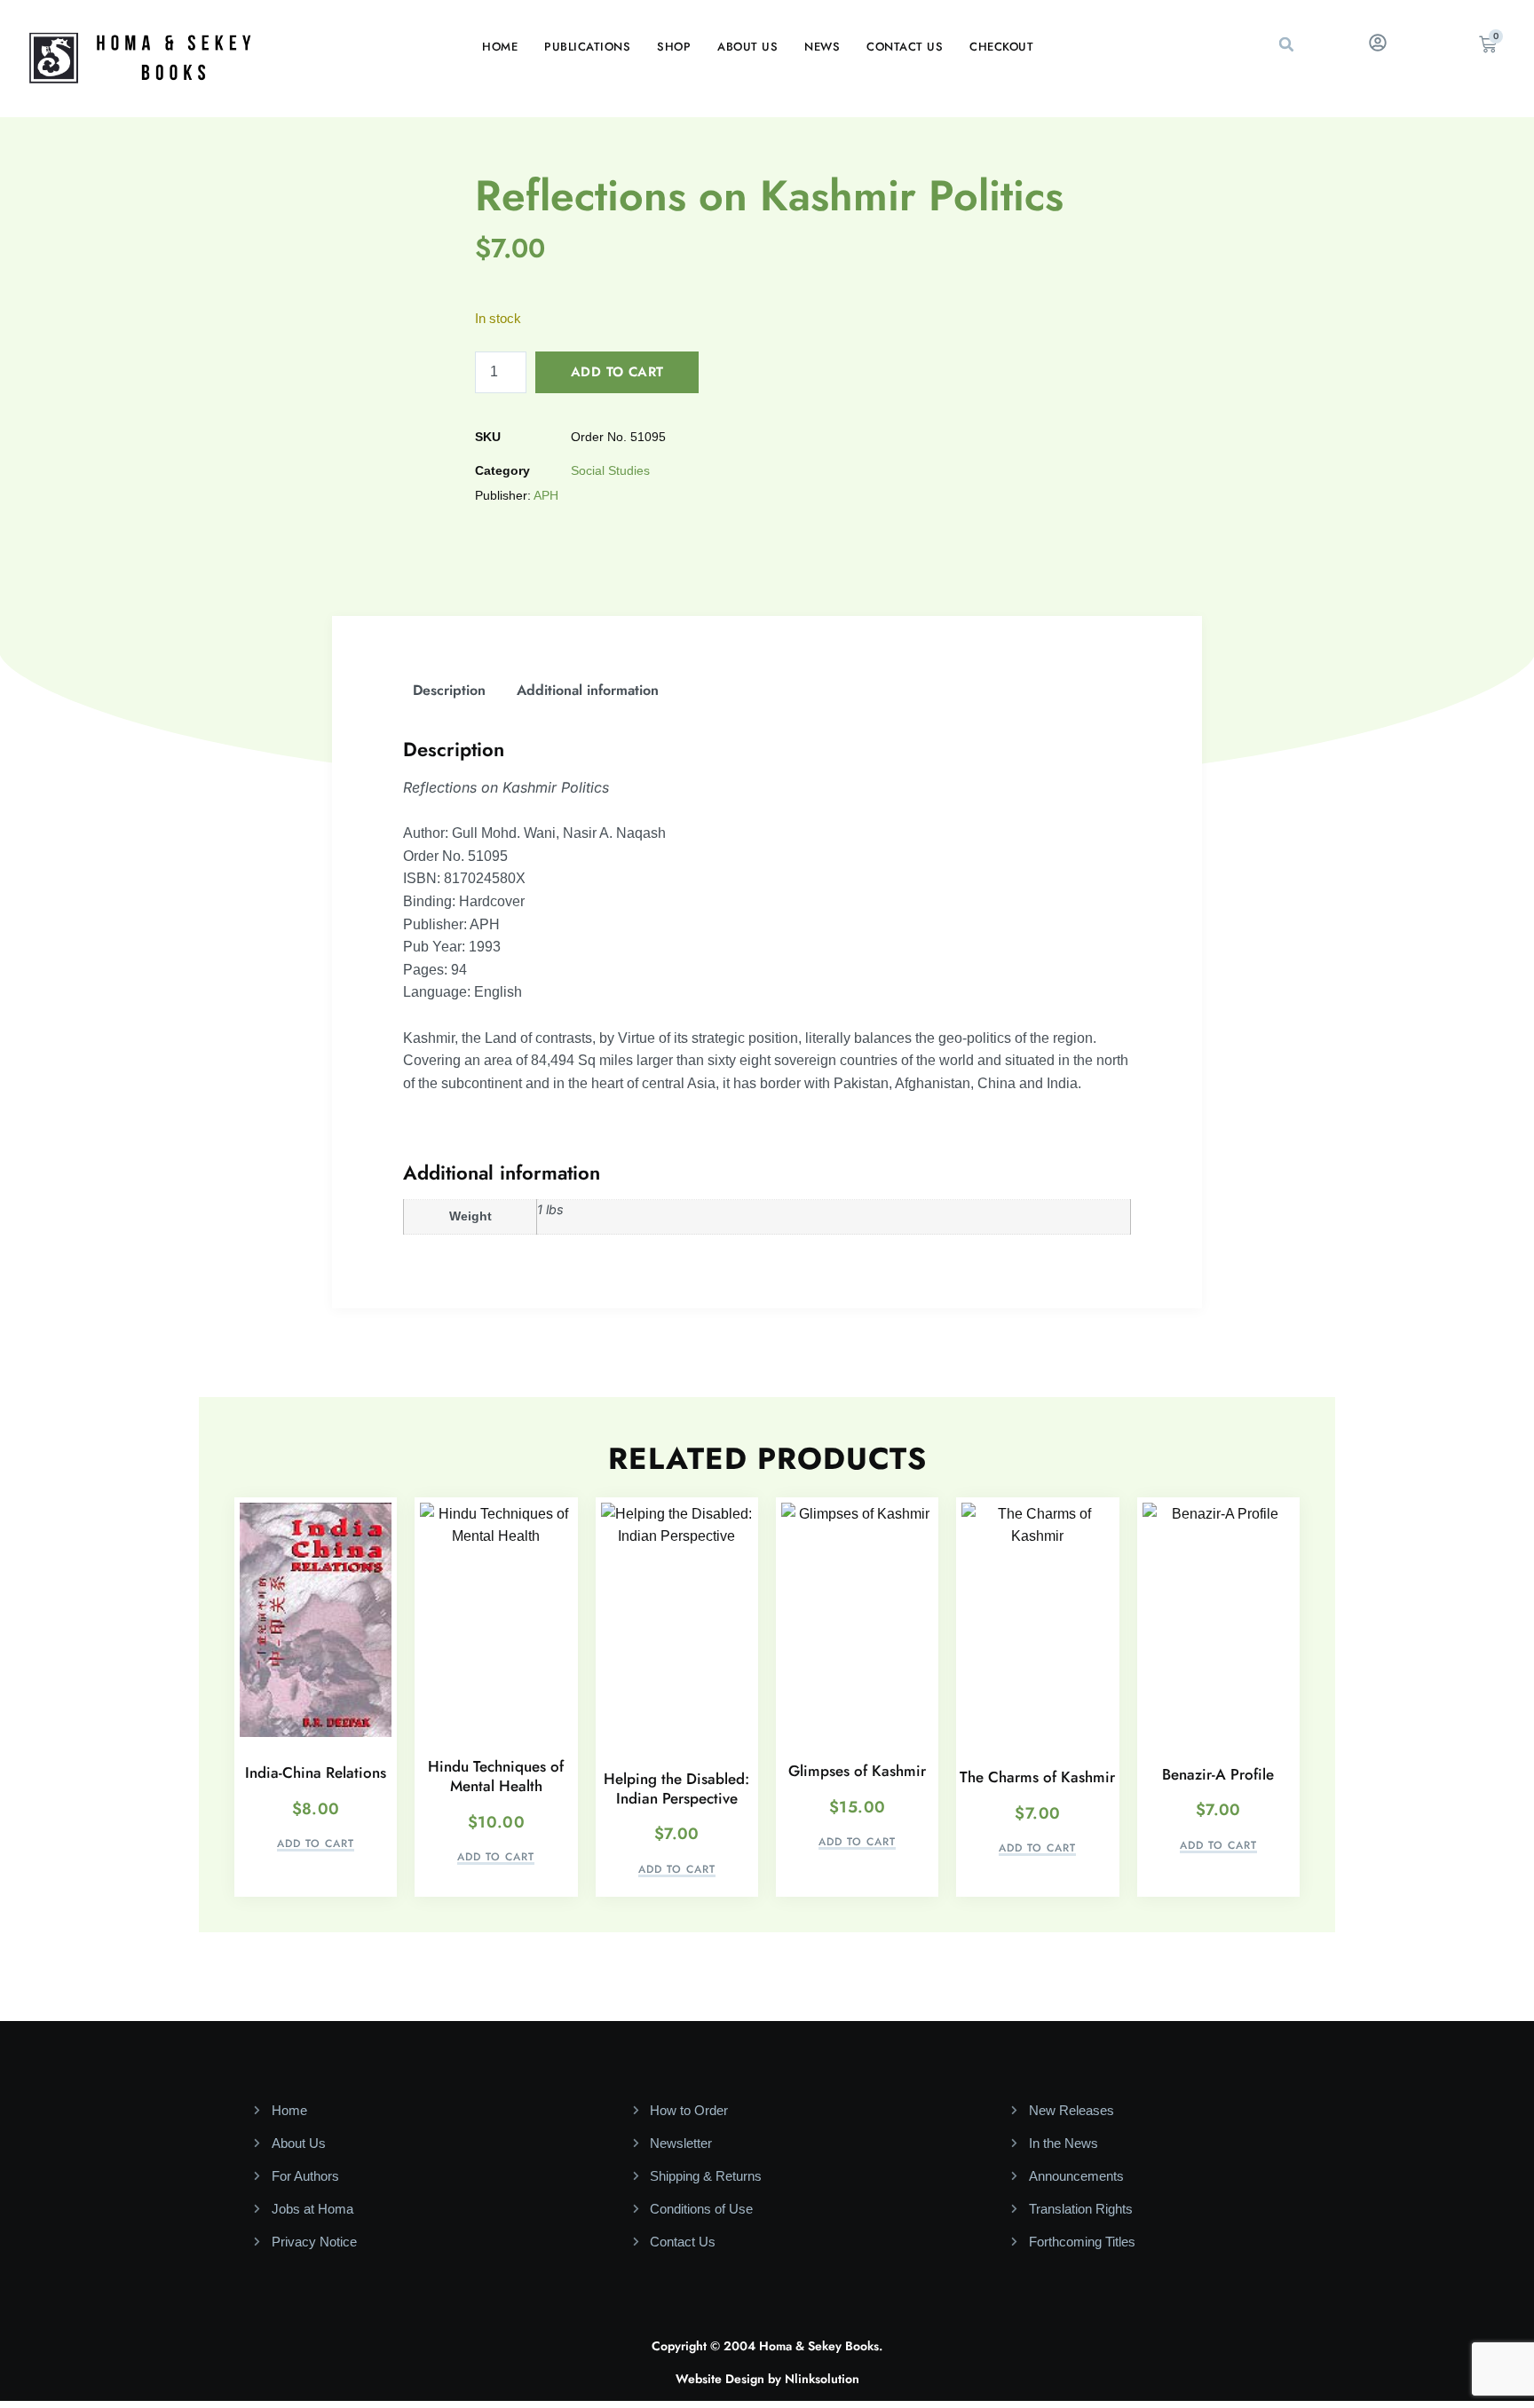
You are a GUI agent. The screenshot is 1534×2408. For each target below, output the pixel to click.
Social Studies (610, 470)
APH (546, 495)
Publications (587, 47)
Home (500, 47)
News (822, 47)
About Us (747, 47)
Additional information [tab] (588, 690)
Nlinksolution (822, 2379)
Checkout (1001, 47)
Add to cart (617, 372)
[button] (1286, 44)
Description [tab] (449, 690)
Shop (674, 47)
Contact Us (905, 47)
